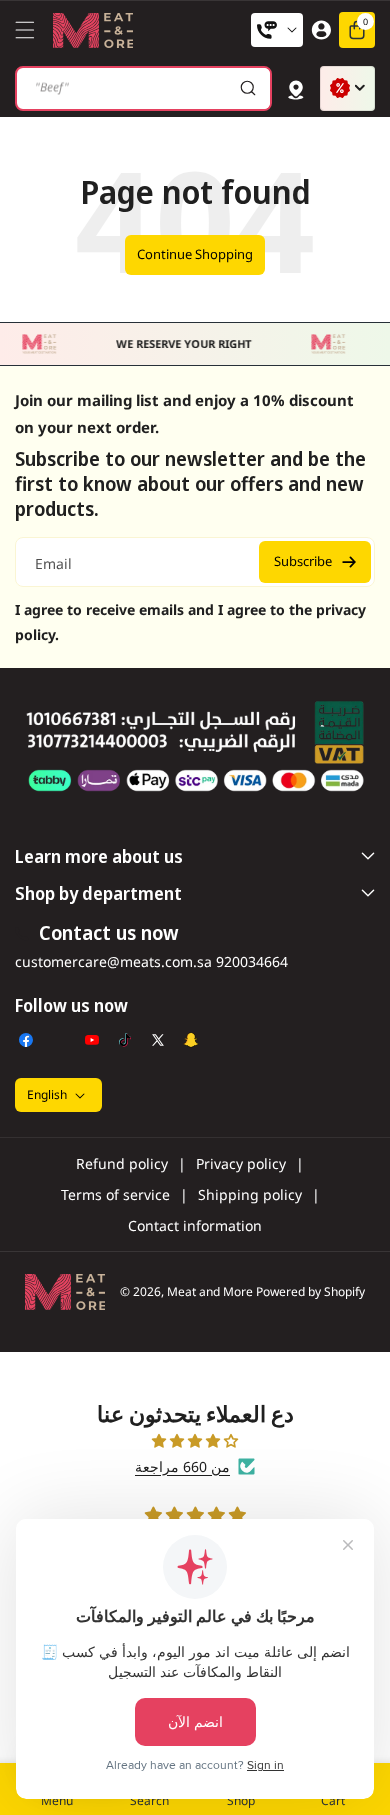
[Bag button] (296, 88)
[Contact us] (277, 30)
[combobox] (143, 88)
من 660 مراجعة (182, 1466)
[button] (30, 30)
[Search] (247, 88)
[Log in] (321, 30)
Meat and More (210, 1291)
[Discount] (347, 88)
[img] (195, 1440)
